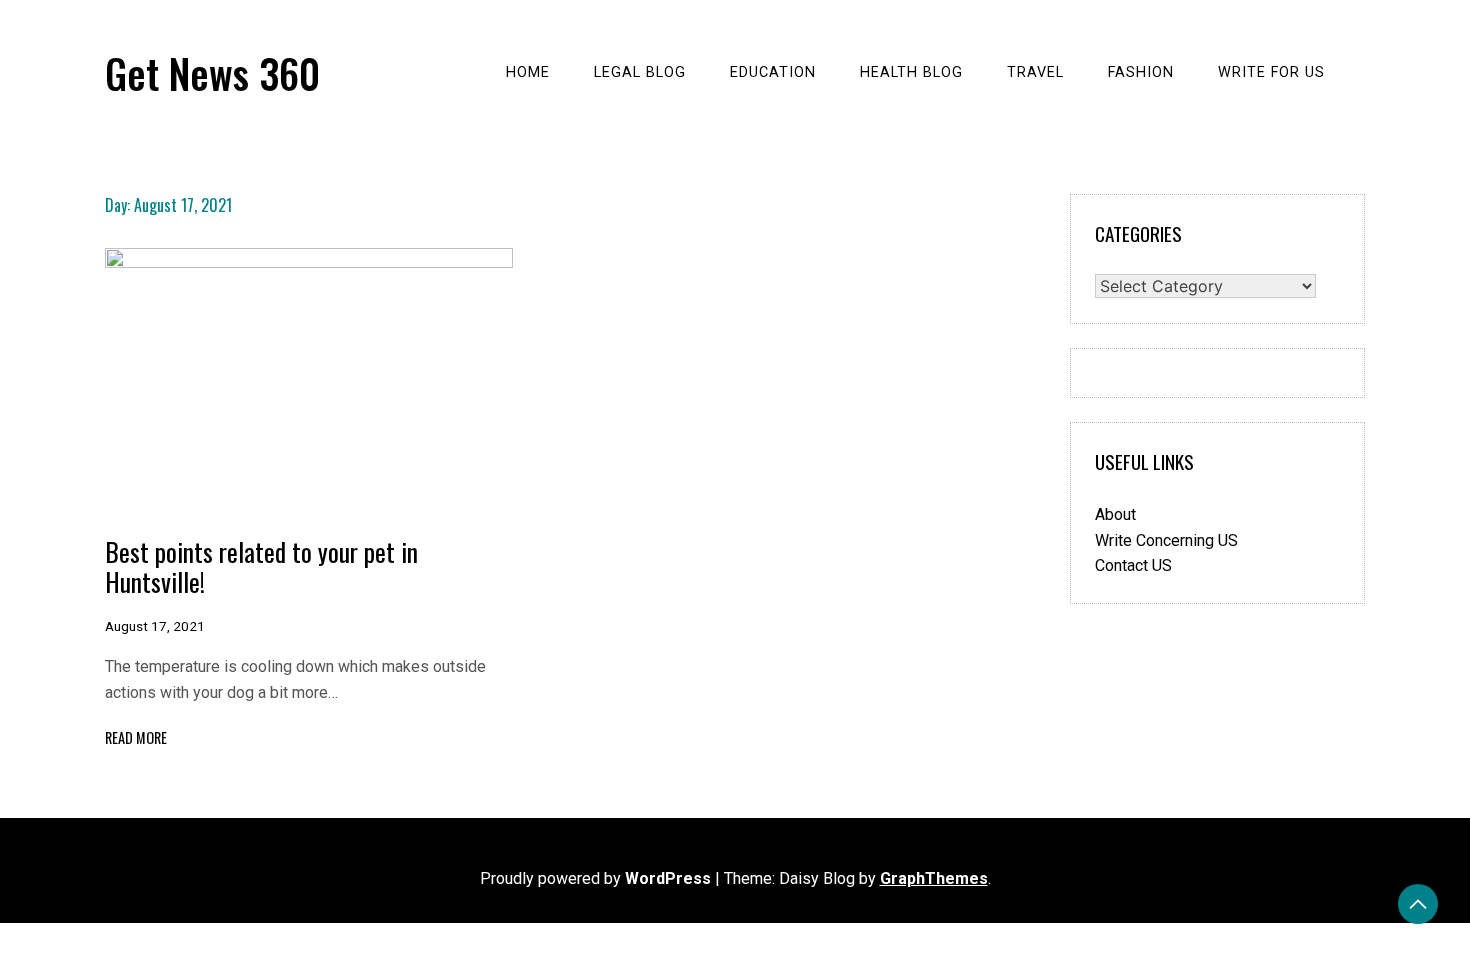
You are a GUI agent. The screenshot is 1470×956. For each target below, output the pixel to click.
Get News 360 (212, 73)
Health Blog (911, 72)
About (1115, 514)
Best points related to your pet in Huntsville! (261, 566)
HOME (528, 72)
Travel (1035, 72)
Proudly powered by (595, 878)
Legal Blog (640, 72)
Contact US (1133, 565)
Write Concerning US (1166, 540)
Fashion (1141, 72)
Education (773, 72)
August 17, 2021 (155, 626)
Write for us (1271, 72)
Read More (136, 737)
